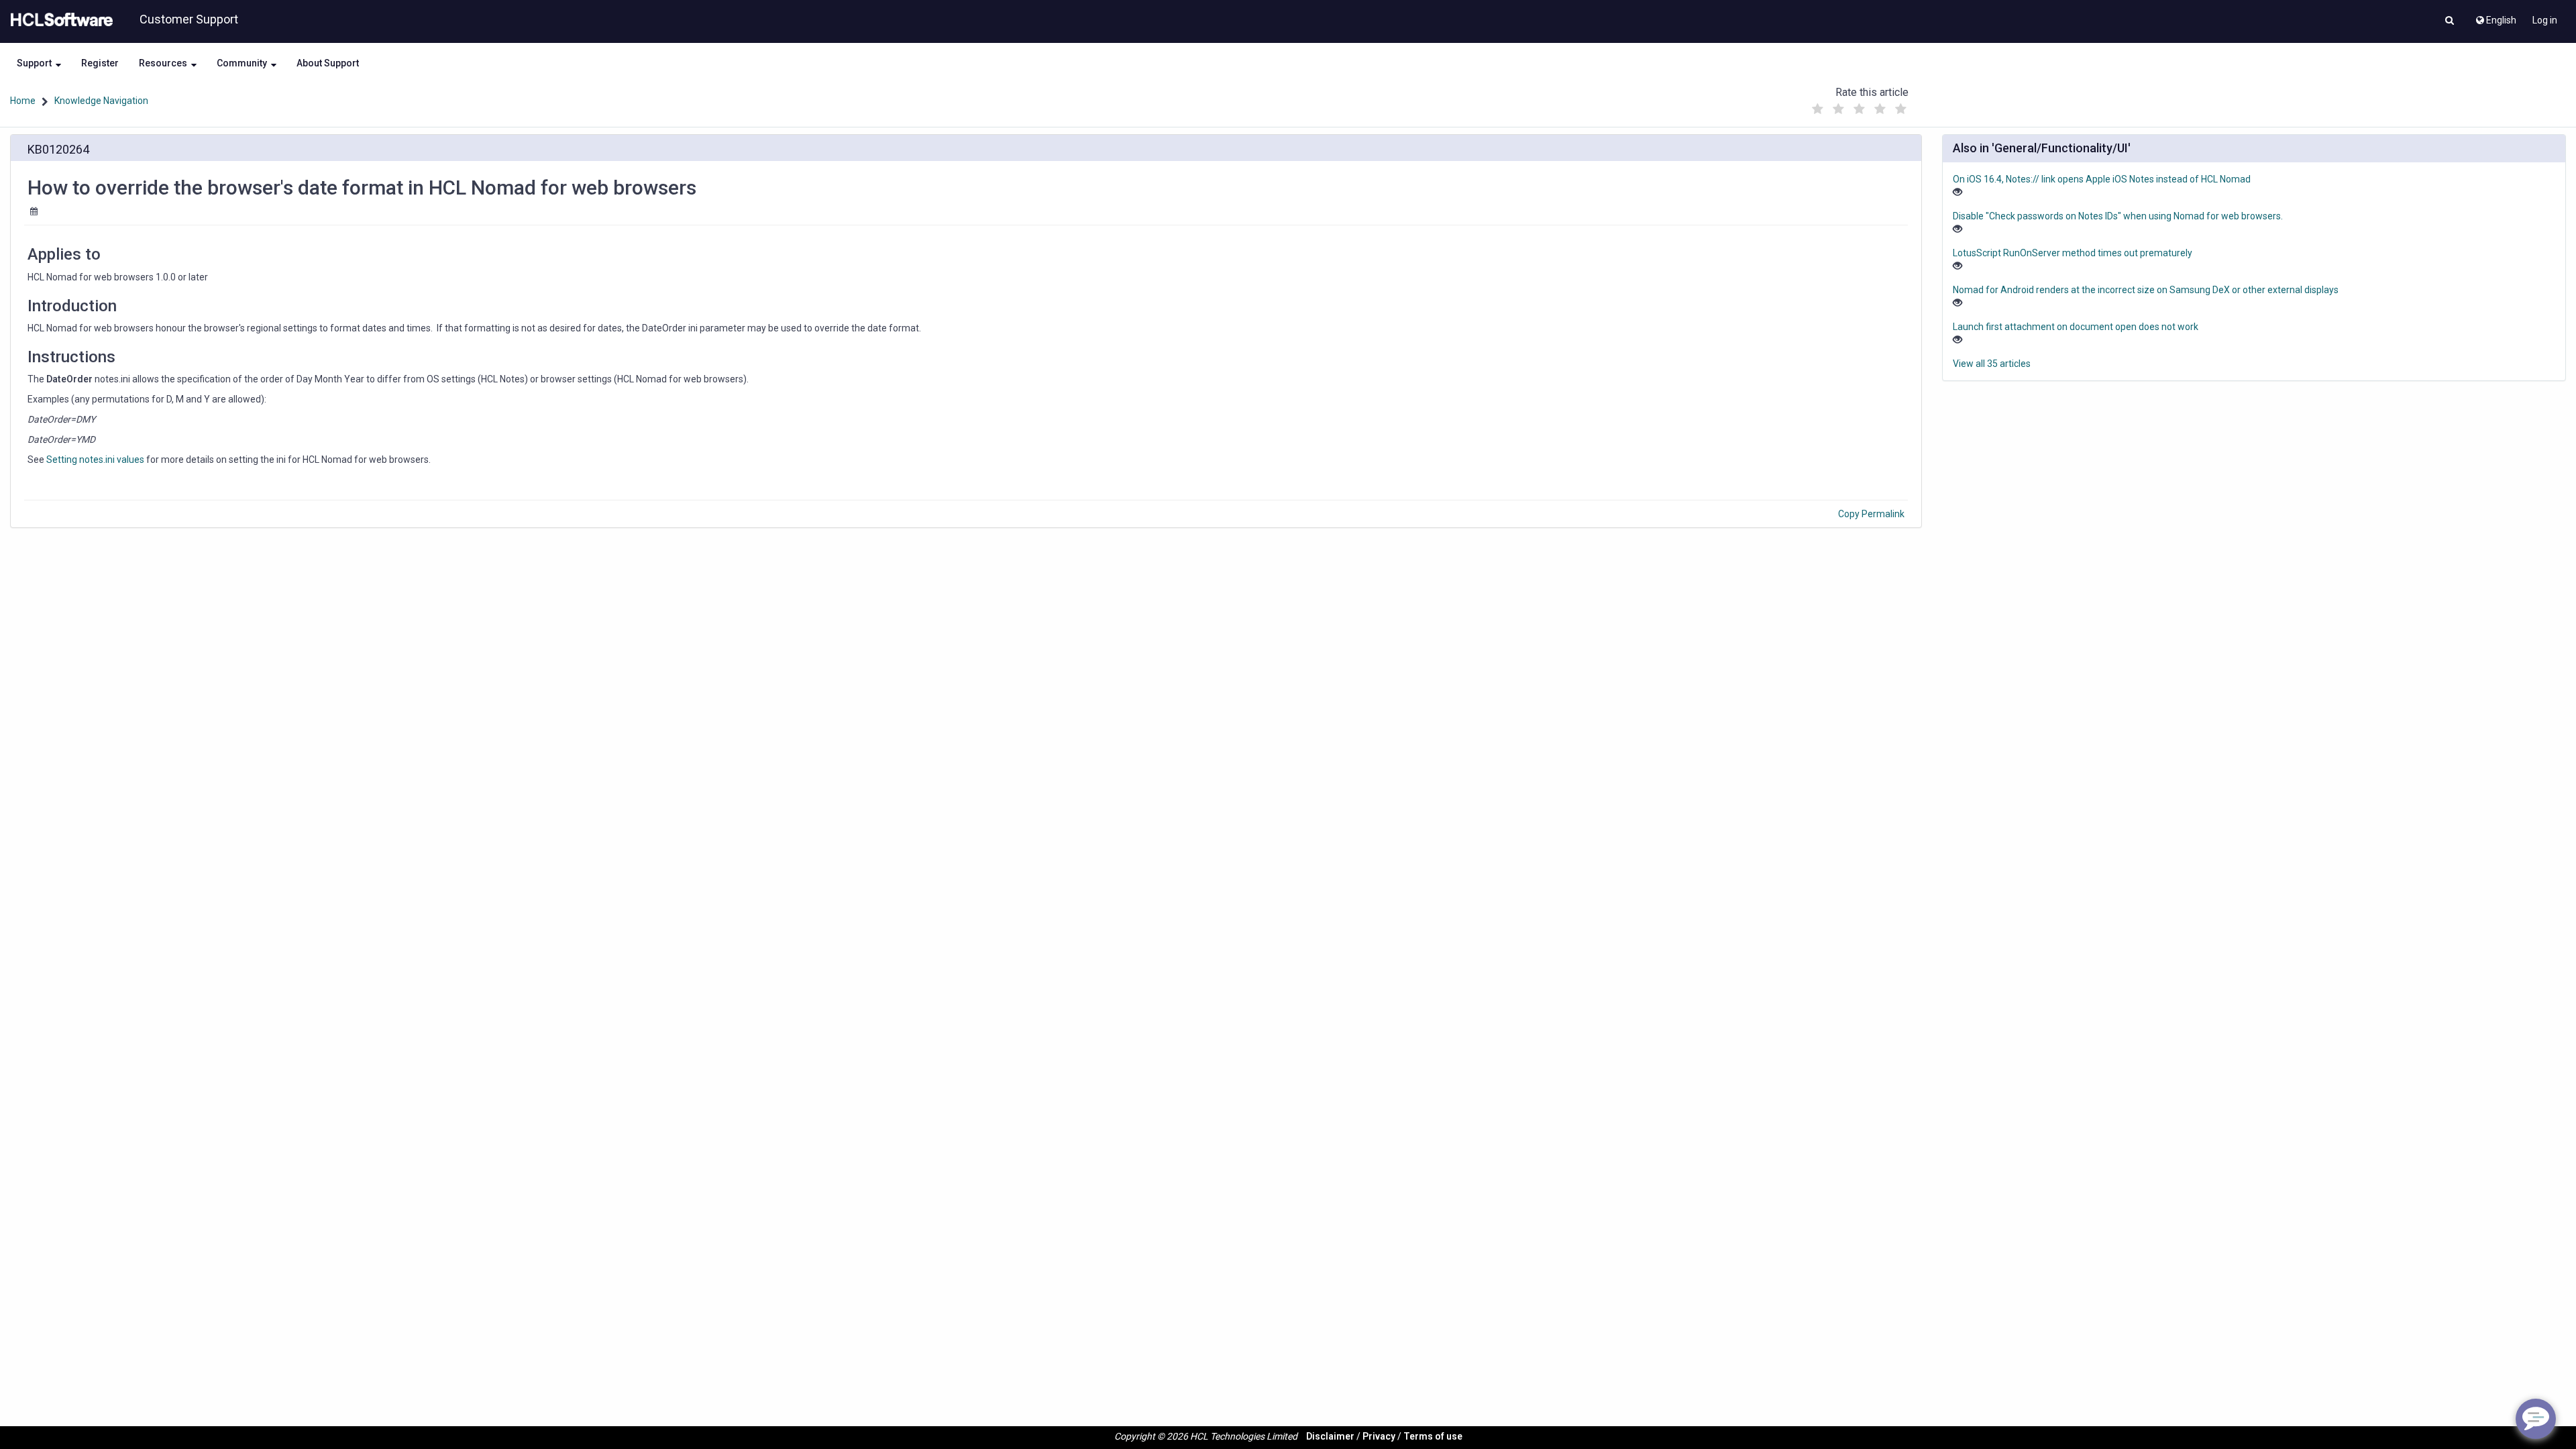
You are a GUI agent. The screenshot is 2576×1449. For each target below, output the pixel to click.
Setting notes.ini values (95, 460)
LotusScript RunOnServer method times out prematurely (2073, 253)
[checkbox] (1817, 109)
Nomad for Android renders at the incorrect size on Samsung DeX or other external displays (2146, 290)
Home (23, 101)
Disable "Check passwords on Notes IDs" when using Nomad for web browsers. (2118, 216)
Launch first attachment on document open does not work (2076, 327)
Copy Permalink (1871, 514)
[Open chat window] (2536, 1419)
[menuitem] (2495, 17)
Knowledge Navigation (101, 101)
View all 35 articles (1992, 364)
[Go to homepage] (59, 20)
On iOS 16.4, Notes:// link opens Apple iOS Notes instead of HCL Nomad (2102, 179)
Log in (2545, 20)
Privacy (1379, 1436)
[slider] (1859, 106)
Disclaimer (1330, 1436)
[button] (2450, 21)
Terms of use (1433, 1436)
